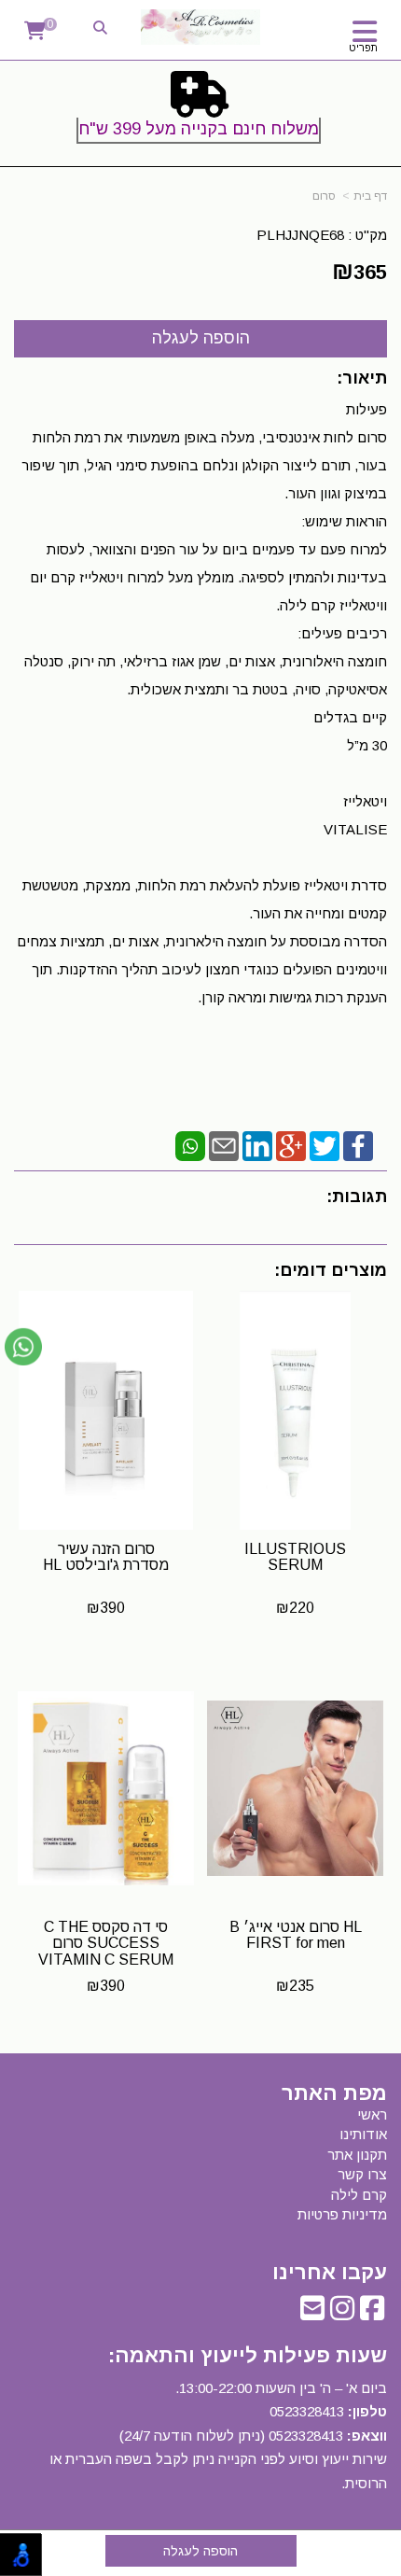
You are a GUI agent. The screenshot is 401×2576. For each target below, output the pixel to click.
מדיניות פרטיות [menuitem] (342, 2214)
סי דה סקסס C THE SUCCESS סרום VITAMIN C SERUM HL (106, 1952)
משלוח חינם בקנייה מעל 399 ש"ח (199, 129)
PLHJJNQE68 (300, 235)
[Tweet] (325, 1145)
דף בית (370, 196)
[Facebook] (358, 1145)
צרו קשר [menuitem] (362, 2174)
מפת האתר (334, 2093)
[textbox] (200, 111)
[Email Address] (312, 2313)
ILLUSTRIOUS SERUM (295, 1557)
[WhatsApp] (190, 1145)
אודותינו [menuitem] (363, 2134)
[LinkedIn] (257, 1145)
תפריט (363, 48)
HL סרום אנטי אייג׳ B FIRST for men (296, 1935)
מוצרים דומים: (331, 1270)
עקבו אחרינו (330, 2273)
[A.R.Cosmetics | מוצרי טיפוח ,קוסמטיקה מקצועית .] (201, 27)
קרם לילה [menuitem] (359, 2195)
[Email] (224, 1145)
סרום (324, 196)
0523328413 (307, 2411)
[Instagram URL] (342, 2313)
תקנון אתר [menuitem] (357, 2155)
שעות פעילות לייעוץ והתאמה (251, 2355)
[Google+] (291, 1145)
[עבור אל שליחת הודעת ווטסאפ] (23, 1347)
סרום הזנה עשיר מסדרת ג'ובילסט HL (106, 1557)
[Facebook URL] (372, 2313)
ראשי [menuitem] (372, 2114)
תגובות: (357, 1197)
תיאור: (362, 378)
